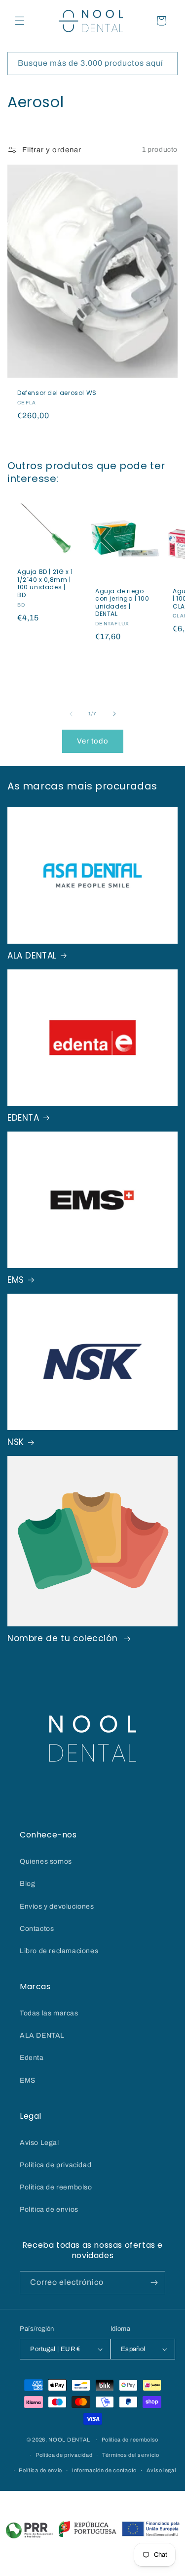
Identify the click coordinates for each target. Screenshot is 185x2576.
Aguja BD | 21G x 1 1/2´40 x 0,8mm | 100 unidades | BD (45, 584)
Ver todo (93, 741)
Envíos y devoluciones (57, 1906)
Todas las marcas (49, 2013)
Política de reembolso (130, 2440)
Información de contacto (104, 2470)
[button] (20, 21)
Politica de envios (49, 2209)
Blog (27, 1884)
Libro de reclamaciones (59, 1951)
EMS (16, 1280)
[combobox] (92, 64)
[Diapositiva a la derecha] (114, 714)
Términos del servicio (131, 2455)
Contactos (37, 1929)
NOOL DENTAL (69, 2440)
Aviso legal (161, 2470)
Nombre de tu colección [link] (64, 1638)
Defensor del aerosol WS (57, 393)
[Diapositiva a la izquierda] (71, 714)
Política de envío (40, 2470)
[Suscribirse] (154, 2283)
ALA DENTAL (32, 956)
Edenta (32, 2058)
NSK (16, 1442)
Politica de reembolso (56, 2187)
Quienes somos (46, 1861)
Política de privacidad (55, 2165)
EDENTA (23, 1118)
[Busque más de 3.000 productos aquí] (166, 63)
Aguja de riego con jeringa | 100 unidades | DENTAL (122, 603)
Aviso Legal (39, 2143)
